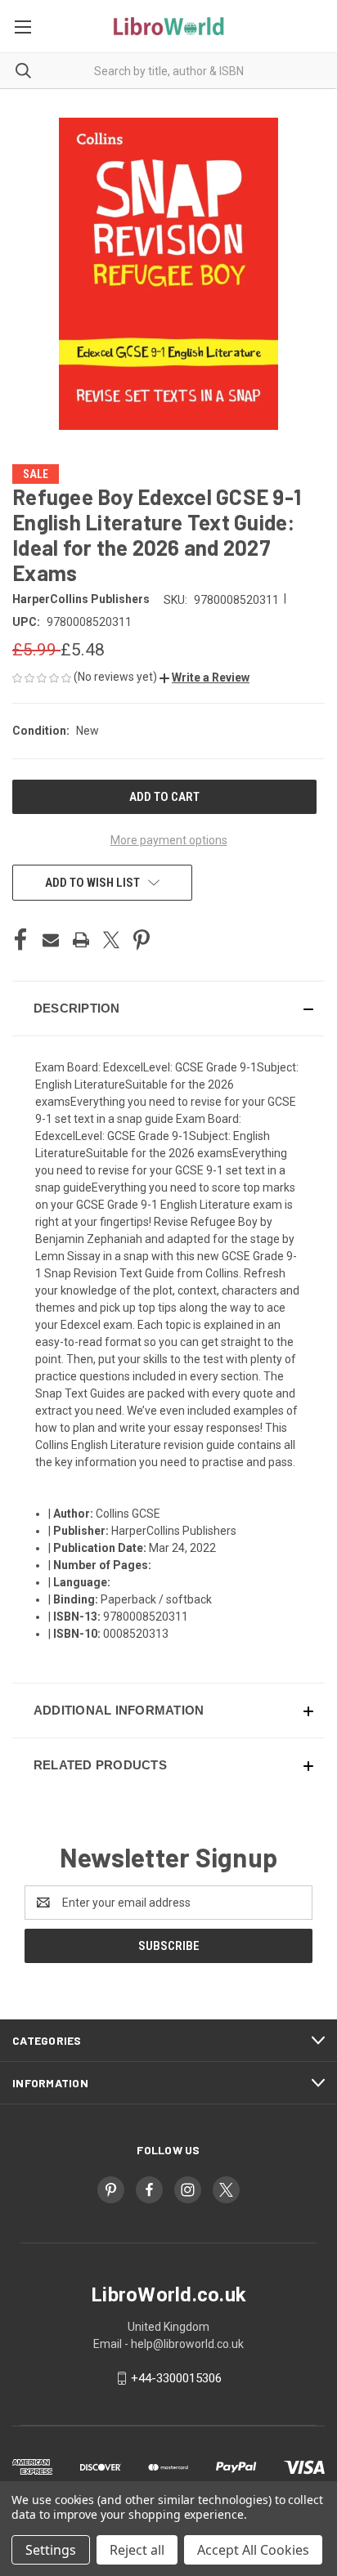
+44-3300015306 (176, 2378)
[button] (204, 678)
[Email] (51, 940)
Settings (51, 2550)
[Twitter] (111, 940)
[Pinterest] (142, 940)
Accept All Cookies (253, 2550)
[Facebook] (20, 940)
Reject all (137, 2550)
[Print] (81, 940)
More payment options (169, 840)
